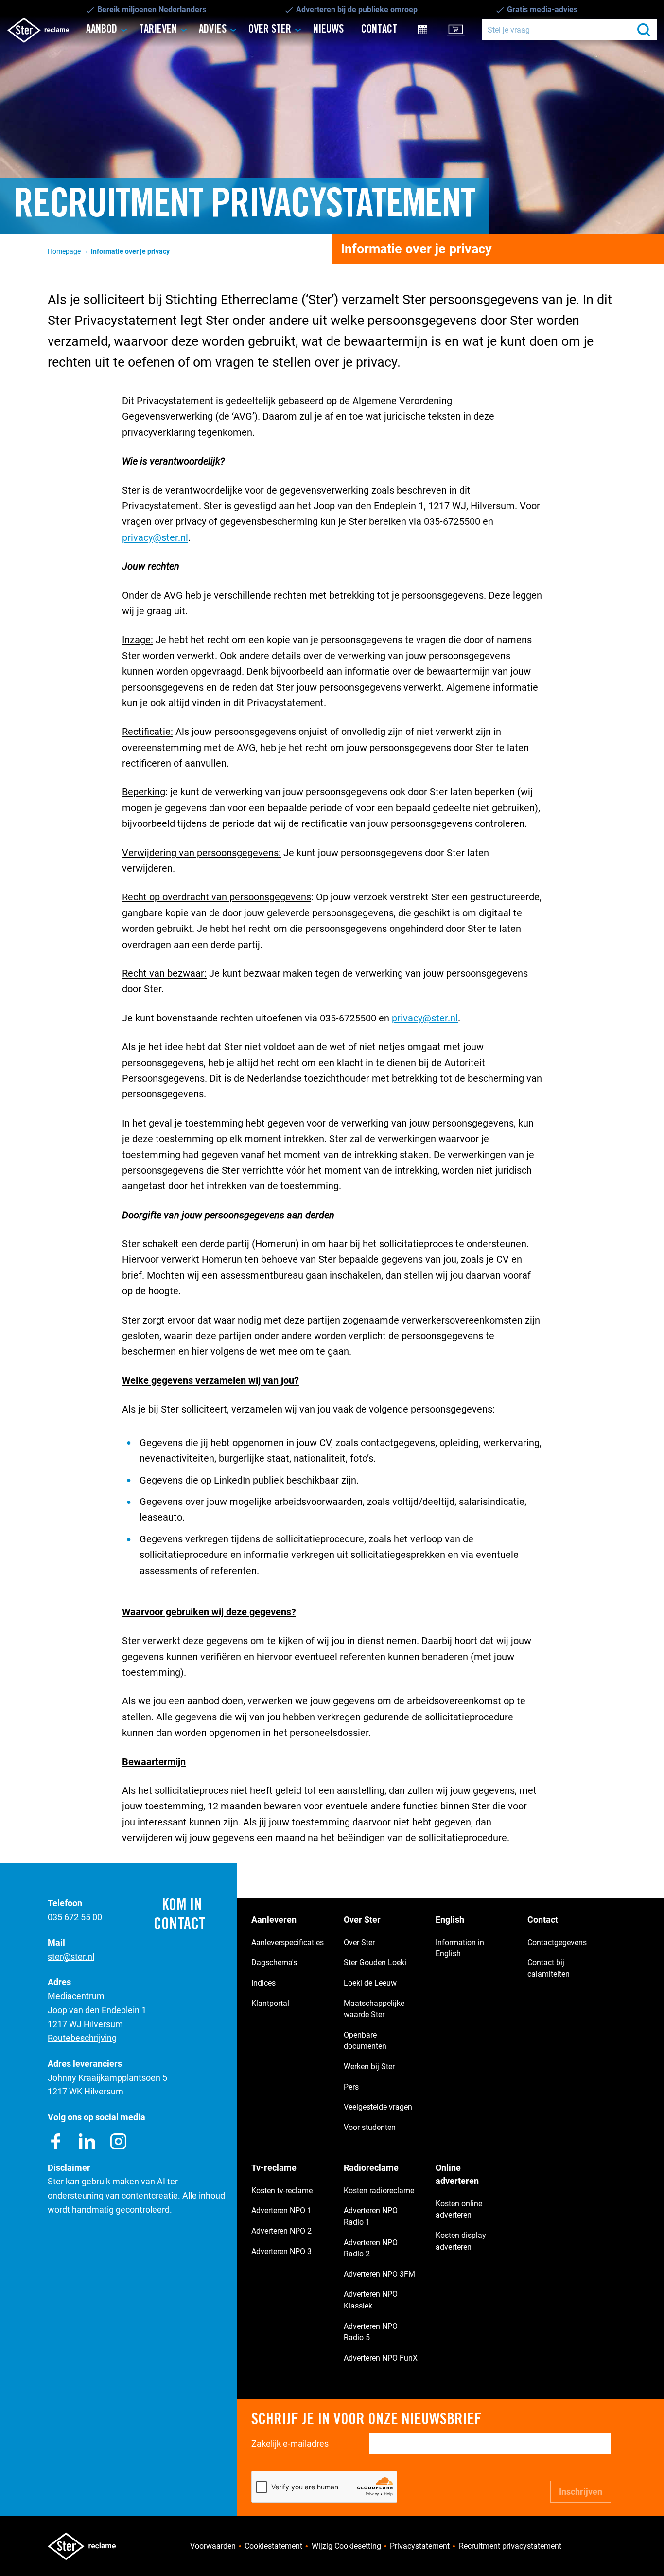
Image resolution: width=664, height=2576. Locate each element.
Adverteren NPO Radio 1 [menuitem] (371, 2216)
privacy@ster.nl (155, 537)
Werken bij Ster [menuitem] (369, 2066)
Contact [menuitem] (379, 29)
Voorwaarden (213, 2546)
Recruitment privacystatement (510, 2546)
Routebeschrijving (82, 2038)
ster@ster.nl (71, 1957)
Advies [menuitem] (213, 29)
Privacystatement (420, 2546)
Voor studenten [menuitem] (370, 2127)
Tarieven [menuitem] (158, 29)
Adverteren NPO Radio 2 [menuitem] (371, 2248)
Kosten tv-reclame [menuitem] (282, 2191)
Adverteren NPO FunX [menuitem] (381, 2358)
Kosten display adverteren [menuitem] (461, 2241)
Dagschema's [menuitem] (274, 1962)
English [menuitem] (450, 1920)
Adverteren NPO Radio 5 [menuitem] (371, 2332)
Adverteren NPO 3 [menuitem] (281, 2251)
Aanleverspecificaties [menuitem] (288, 1942)
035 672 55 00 (75, 1917)
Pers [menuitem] (351, 2087)
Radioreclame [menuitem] (371, 2168)
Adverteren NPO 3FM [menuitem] (379, 2274)
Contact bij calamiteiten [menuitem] (549, 1968)
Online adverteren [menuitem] (457, 2174)
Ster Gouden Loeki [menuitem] (375, 1962)
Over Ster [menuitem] (270, 29)
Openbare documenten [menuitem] (365, 2041)
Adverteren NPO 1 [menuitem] (281, 2210)
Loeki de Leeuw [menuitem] (370, 1983)
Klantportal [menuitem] (462, 29)
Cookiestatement (273, 2546)
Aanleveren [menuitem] (274, 1920)
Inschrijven (581, 2492)
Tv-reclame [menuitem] (274, 2168)
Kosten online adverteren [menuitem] (459, 2209)
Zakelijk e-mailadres (290, 2443)
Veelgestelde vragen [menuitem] (378, 2107)
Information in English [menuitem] (460, 1948)
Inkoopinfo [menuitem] (430, 29)
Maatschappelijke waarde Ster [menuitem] (374, 2009)
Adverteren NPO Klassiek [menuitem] (371, 2300)
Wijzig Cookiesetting (346, 2546)
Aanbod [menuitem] (102, 29)
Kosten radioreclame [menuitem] (379, 2191)
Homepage (64, 252)
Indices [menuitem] (263, 1983)
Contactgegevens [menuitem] (557, 1942)
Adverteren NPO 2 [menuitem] (281, 2231)
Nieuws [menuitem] (328, 29)
